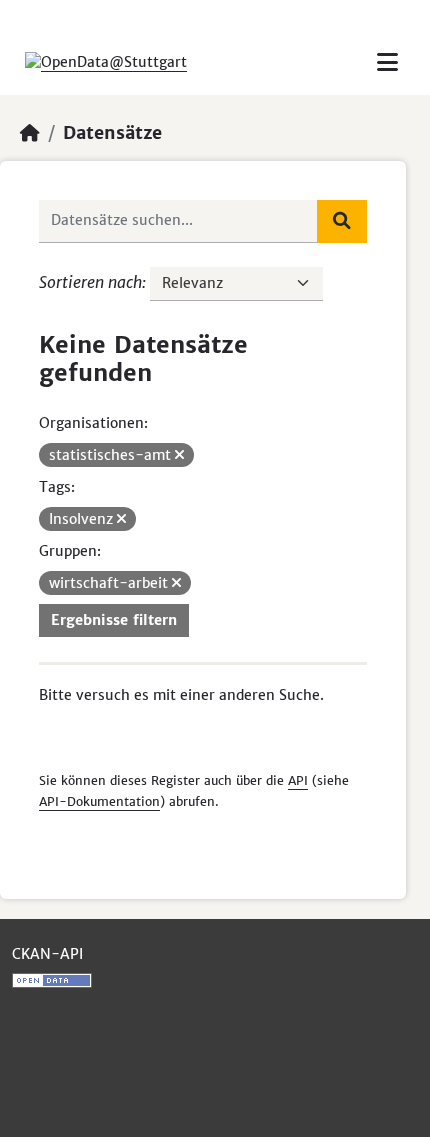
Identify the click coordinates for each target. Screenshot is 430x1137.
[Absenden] (342, 221)
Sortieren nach (90, 282)
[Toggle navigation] (387, 62)
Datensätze (112, 133)
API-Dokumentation (99, 801)
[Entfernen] (179, 455)
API (298, 780)
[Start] (30, 133)
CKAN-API (47, 954)
